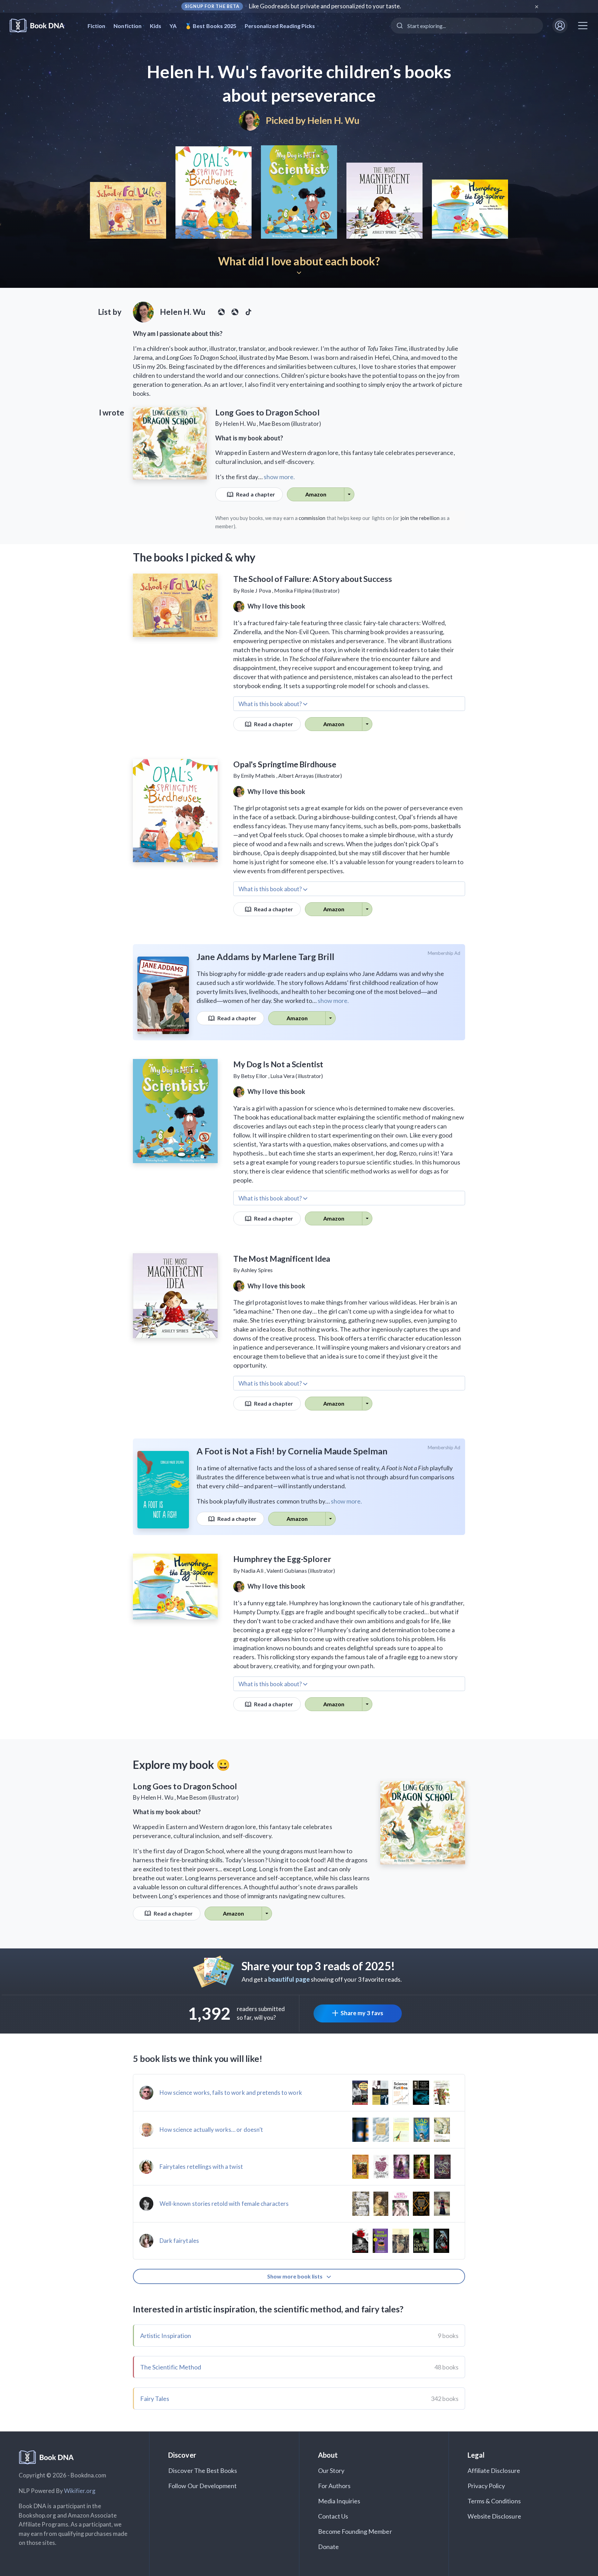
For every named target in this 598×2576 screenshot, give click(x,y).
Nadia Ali (252, 1570)
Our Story (331, 2470)
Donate (328, 2547)
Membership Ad (444, 953)
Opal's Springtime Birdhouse (285, 764)
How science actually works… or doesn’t (211, 2130)
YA (173, 26)
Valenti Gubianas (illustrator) (301, 1570)
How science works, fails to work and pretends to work (231, 2093)
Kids (156, 26)
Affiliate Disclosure (494, 2470)
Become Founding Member (355, 2531)
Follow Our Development (202, 2486)
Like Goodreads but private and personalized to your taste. (325, 6)
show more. (279, 477)
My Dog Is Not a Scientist (278, 1064)
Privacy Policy (486, 2486)
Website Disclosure (494, 2516)
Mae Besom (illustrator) (290, 424)
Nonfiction (128, 26)
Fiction (96, 26)
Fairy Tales (155, 2399)
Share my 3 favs (362, 2013)
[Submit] (399, 26)
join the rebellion (420, 518)
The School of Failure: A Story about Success (312, 579)
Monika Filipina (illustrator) (307, 590)
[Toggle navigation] (583, 26)
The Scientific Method (171, 2367)
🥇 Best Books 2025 (211, 26)
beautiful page (289, 1979)
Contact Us (333, 2516)
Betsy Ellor (254, 1076)
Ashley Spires (257, 1270)
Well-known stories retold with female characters (224, 2204)
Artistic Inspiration (166, 2336)
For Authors (334, 2486)
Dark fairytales (179, 2241)
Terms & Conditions (494, 2501)
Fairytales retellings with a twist (201, 2167)
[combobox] (467, 26)
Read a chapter (255, 494)
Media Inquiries (339, 2501)
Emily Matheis (258, 775)
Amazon (316, 494)
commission (312, 518)
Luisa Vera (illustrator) (297, 1076)
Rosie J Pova (256, 590)
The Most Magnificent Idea (282, 1259)
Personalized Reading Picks (280, 26)
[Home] (42, 26)
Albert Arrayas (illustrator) (310, 775)
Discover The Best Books (203, 2470)
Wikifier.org (80, 2491)
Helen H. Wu (333, 120)
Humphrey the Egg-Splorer (282, 1559)
